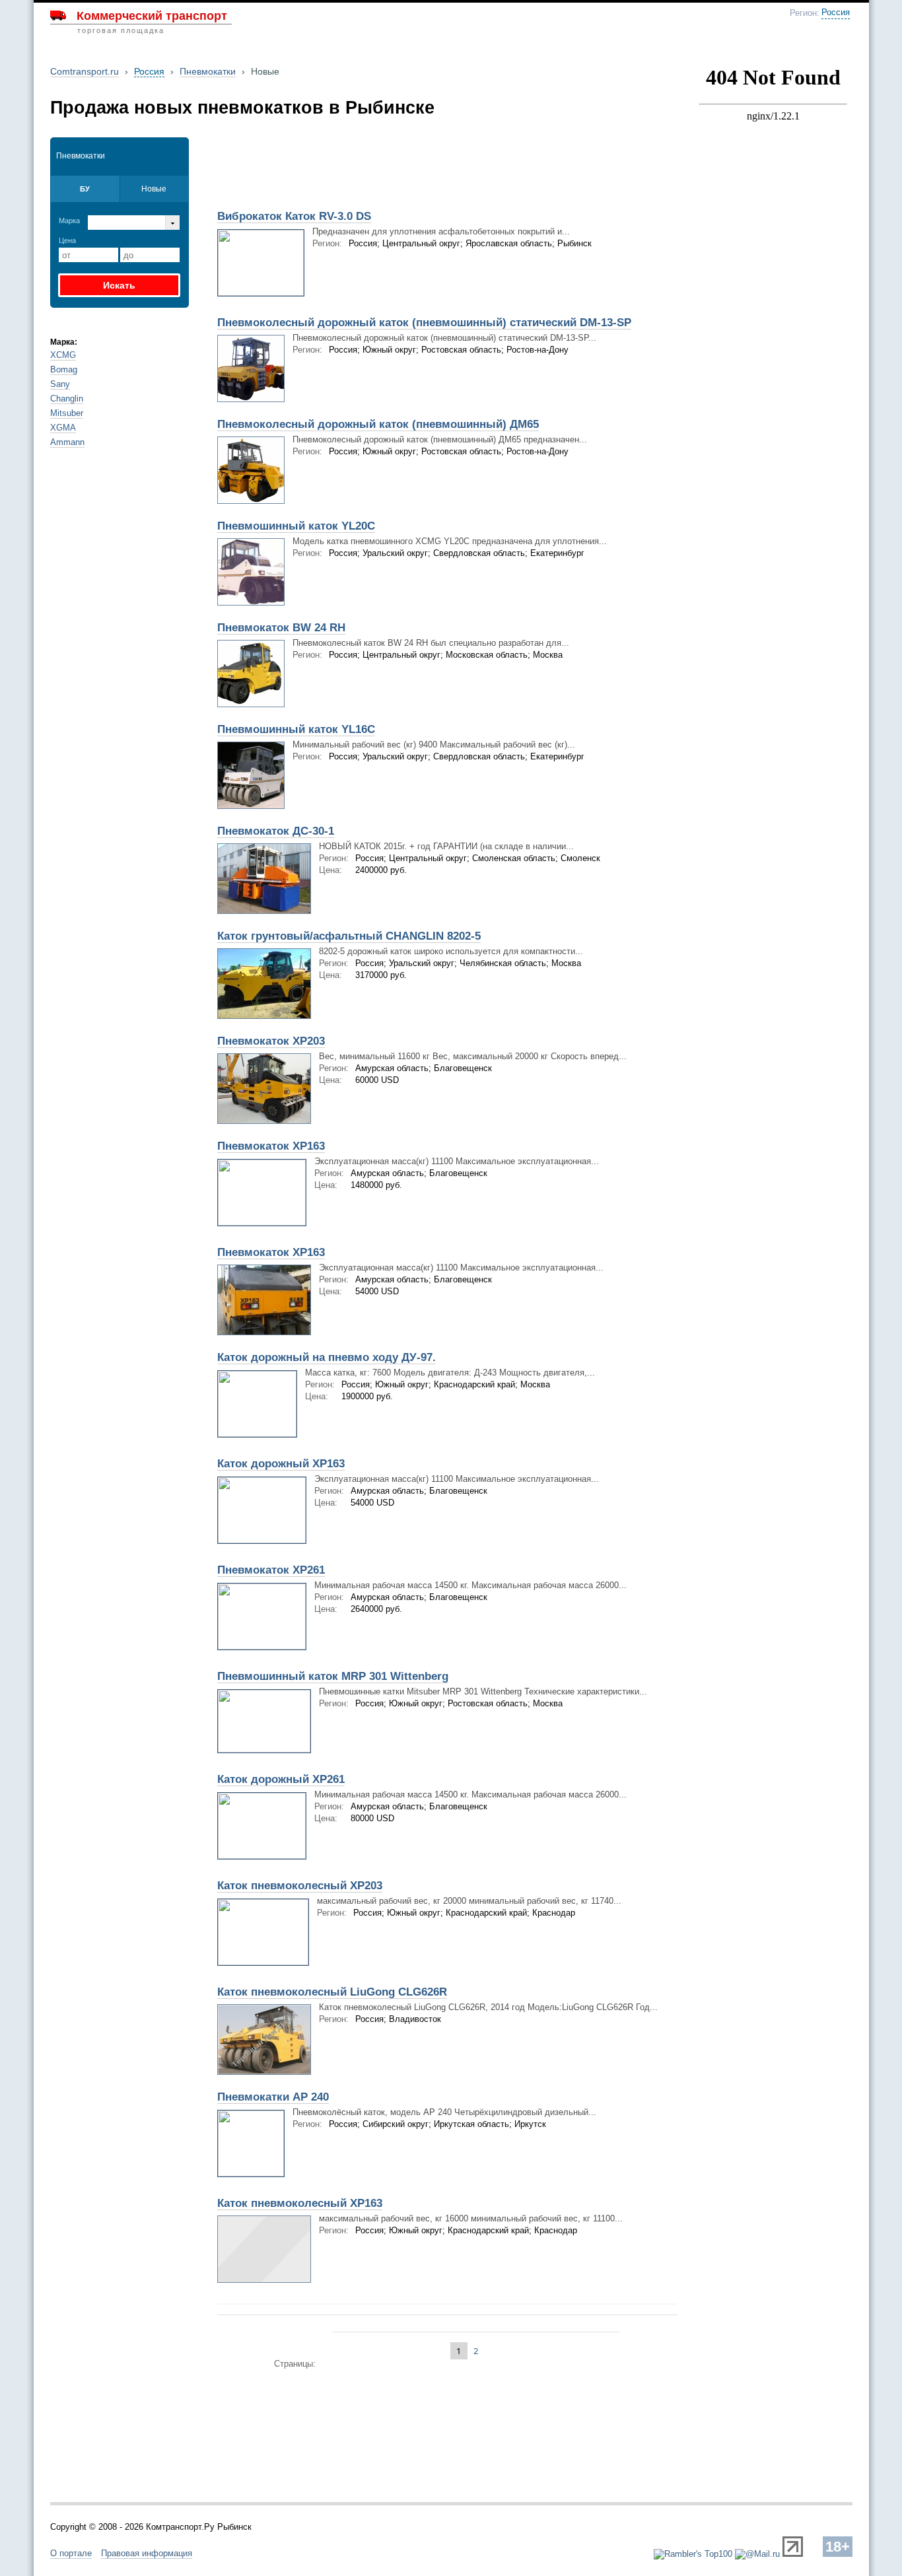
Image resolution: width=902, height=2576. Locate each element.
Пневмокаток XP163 (271, 1146)
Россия (836, 13)
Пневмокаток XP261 (271, 1570)
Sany (60, 384)
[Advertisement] (364, 170)
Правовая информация (147, 2553)
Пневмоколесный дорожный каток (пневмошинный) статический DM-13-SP (424, 323)
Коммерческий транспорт (152, 16)
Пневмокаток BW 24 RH (281, 628)
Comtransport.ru (85, 71)
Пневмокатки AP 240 (273, 2097)
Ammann (67, 442)
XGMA (63, 428)
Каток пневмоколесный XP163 (300, 2203)
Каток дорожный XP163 (281, 1464)
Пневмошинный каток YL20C (296, 526)
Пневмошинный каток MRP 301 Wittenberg (333, 1676)
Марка (69, 221)
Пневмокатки (208, 71)
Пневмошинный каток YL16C (296, 729)
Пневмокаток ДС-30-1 (276, 831)
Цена (67, 240)
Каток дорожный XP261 (281, 1779)
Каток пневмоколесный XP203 (300, 1886)
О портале (71, 2553)
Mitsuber (67, 413)
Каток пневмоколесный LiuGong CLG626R (332, 1992)
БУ (85, 189)
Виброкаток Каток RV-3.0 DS (294, 216)
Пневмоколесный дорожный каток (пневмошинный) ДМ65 (378, 424)
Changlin (67, 399)
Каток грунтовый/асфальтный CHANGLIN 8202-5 (349, 936)
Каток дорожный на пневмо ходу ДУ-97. (327, 1357)
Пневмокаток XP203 (271, 1041)
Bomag (64, 369)
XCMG (63, 355)
